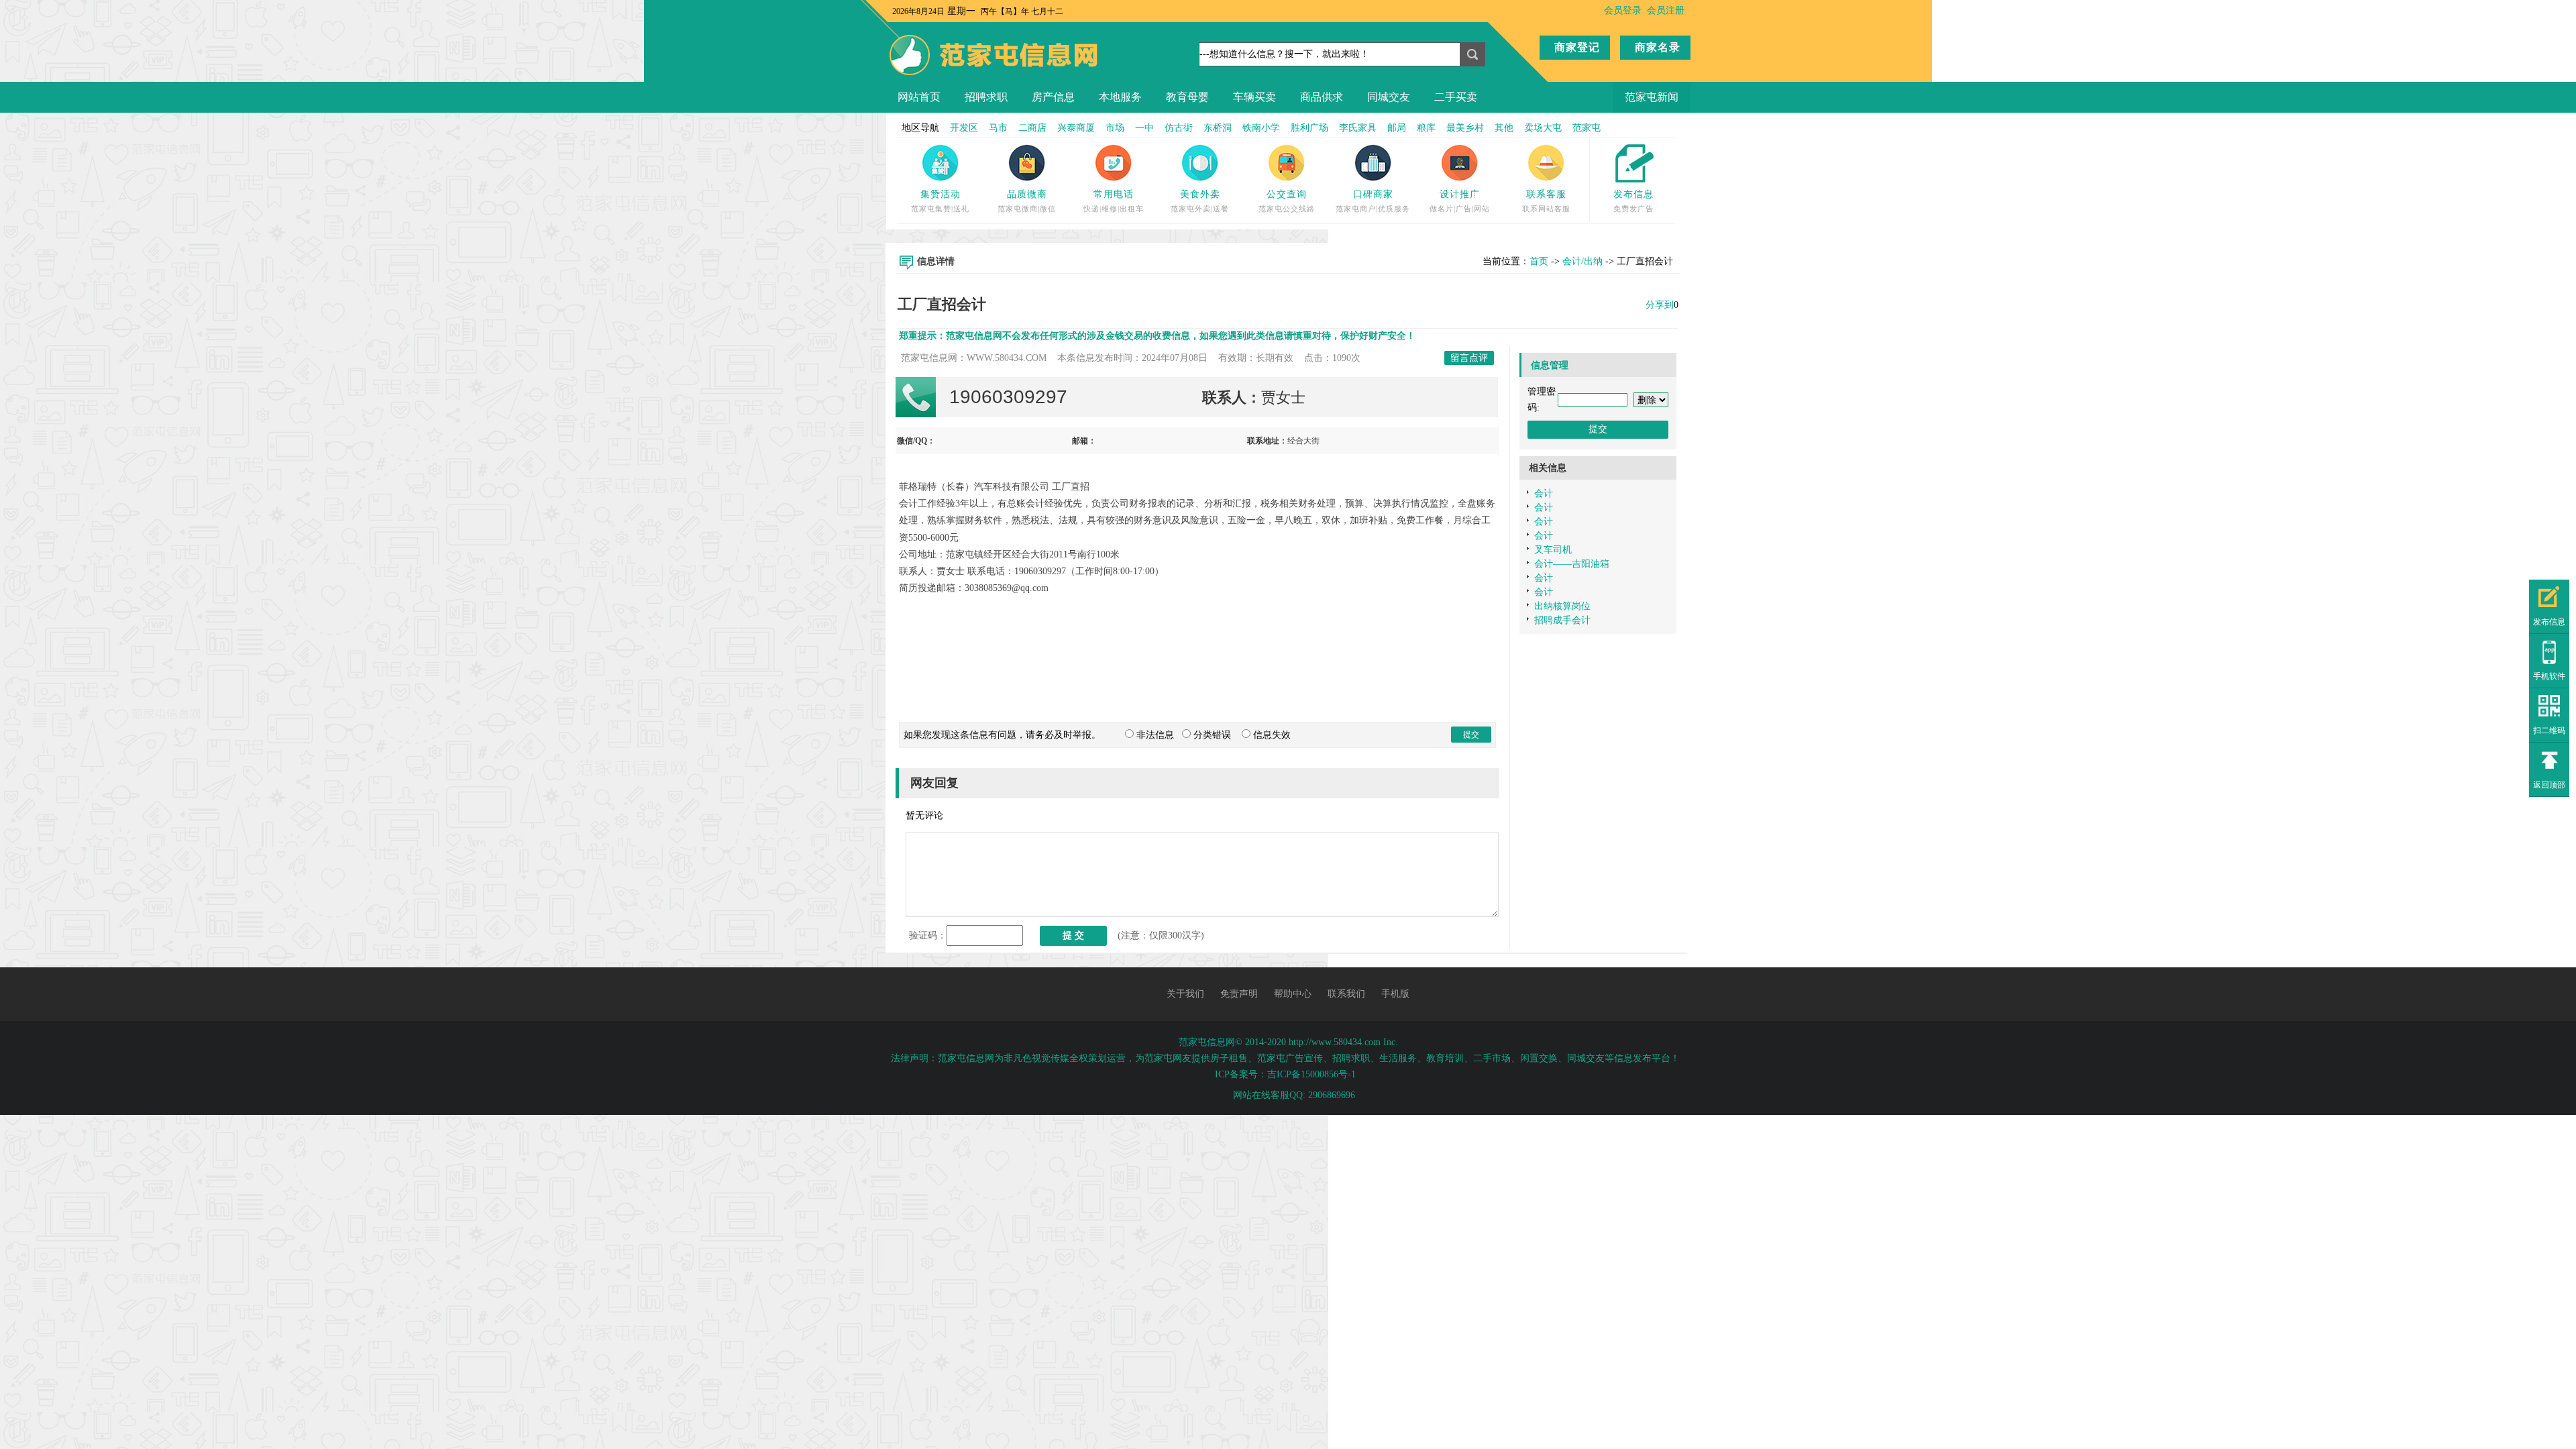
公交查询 (1287, 194)
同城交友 (1389, 97)
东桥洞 (1218, 128)
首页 (1539, 261)
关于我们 (1185, 994)
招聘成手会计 (1562, 620)
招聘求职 (986, 97)
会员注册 (1666, 10)
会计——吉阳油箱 (1572, 564)
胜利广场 (1309, 128)
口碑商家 (1373, 194)
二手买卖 (1456, 97)
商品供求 (1322, 97)
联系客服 (1546, 194)
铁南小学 (1261, 128)
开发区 (964, 128)
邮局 (1397, 128)
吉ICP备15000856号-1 (1311, 1074)
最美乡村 (1465, 128)
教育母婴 (1187, 97)
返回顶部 (2549, 785)
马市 (998, 128)
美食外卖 (1200, 194)
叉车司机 (1553, 550)
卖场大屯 (1543, 128)
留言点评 (1469, 358)
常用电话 (1114, 194)
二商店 (1032, 128)
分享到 (1660, 305)
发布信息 (1633, 194)
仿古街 (1179, 128)
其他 (1504, 128)
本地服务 (1120, 97)
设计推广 (1460, 194)
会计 (1544, 493)
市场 (1115, 128)
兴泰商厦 (1076, 128)
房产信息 (1053, 97)
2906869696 (1332, 1095)
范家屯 (1587, 128)
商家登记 (1577, 47)
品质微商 (1027, 194)
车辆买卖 (1254, 97)
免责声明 (1239, 994)
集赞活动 (941, 194)
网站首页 (919, 97)
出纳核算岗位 (1562, 606)
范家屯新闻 (1652, 97)
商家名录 (1658, 47)
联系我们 (1346, 994)
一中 (1144, 128)
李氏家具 (1358, 128)
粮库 (1426, 128)
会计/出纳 (1582, 261)
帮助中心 (1293, 994)
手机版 (1395, 994)
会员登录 (1623, 10)
